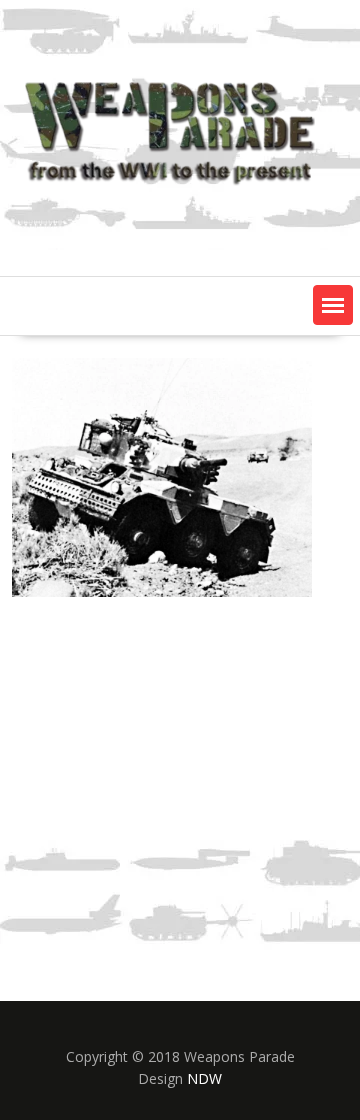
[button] (333, 305)
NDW (204, 1078)
